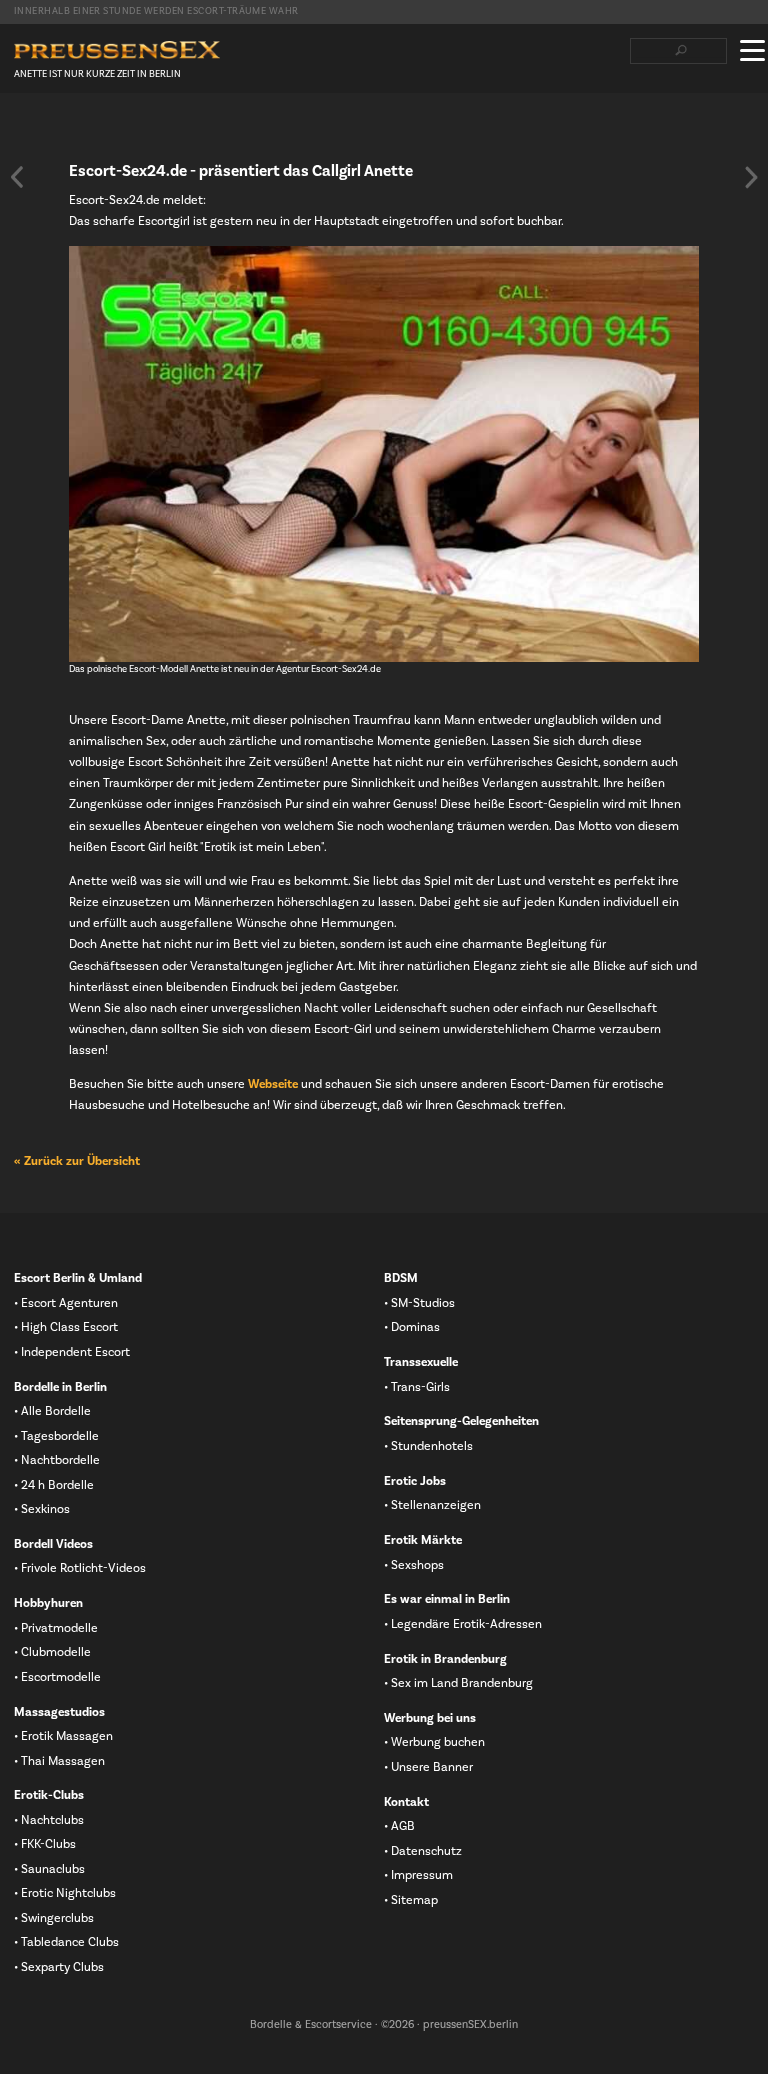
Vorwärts (751, 177)
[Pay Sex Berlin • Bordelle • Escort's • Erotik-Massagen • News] (117, 50)
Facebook (23, 131)
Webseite (273, 1084)
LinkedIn (87, 131)
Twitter (55, 131)
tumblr (119, 131)
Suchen (680, 51)
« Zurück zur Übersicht (77, 1161)
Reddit (151, 131)
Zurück (17, 177)
